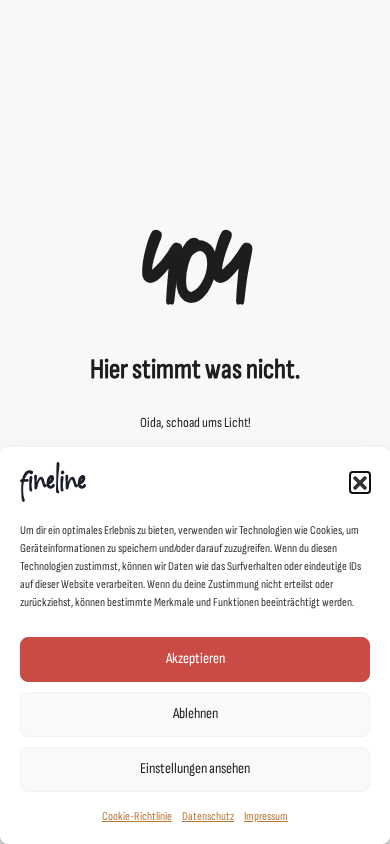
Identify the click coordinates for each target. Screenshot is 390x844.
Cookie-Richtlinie (137, 816)
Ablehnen (195, 713)
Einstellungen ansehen (195, 768)
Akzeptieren (195, 658)
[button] (360, 482)
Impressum (266, 816)
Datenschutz (208, 816)
